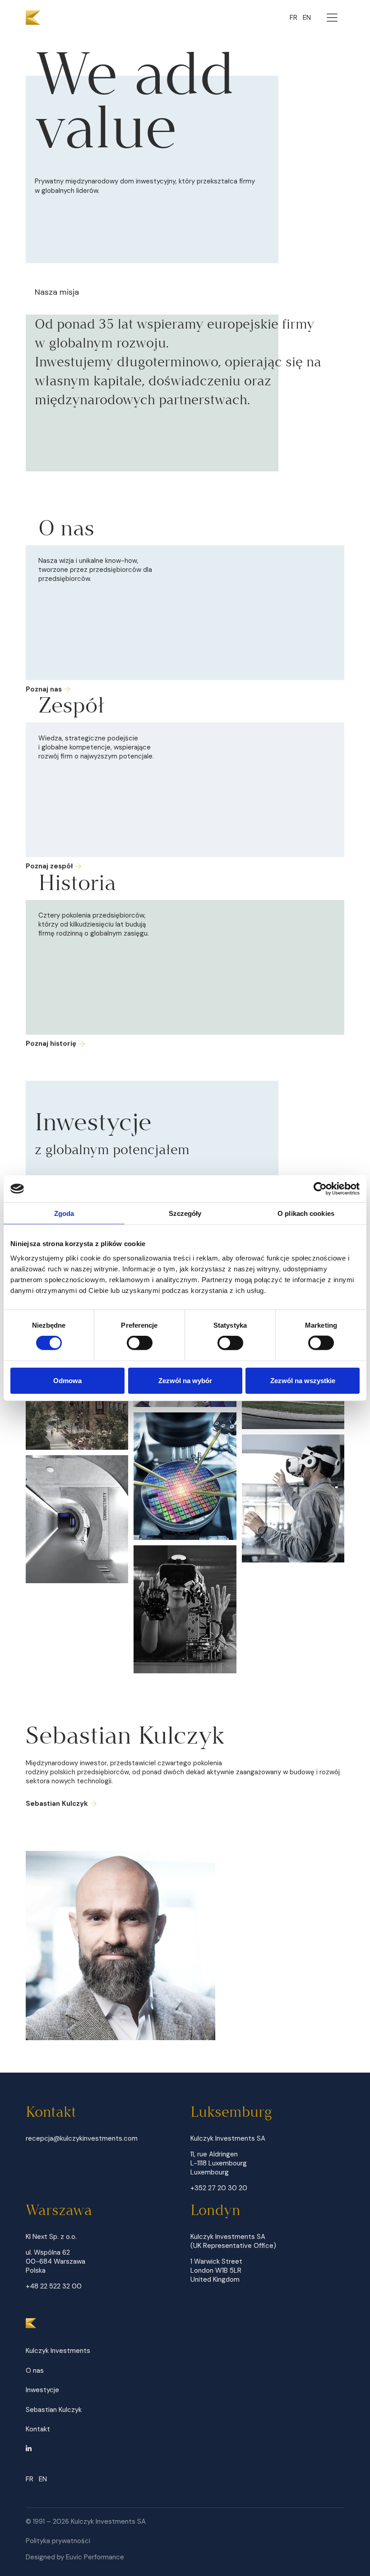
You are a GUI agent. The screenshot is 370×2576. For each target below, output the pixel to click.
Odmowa (67, 1380)
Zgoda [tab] (64, 1213)
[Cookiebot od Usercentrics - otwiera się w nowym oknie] (320, 1189)
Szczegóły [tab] (185, 1213)
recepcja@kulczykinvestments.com (82, 2138)
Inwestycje (42, 2390)
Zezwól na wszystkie (303, 1380)
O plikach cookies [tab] (306, 1213)
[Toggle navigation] (332, 18)
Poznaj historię (51, 1044)
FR (294, 18)
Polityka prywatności (58, 2541)
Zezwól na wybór (185, 1380)
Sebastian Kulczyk (57, 1804)
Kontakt (38, 2429)
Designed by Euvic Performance (75, 2557)
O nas (35, 2370)
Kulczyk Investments (58, 2351)
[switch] (140, 1343)
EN (307, 18)
